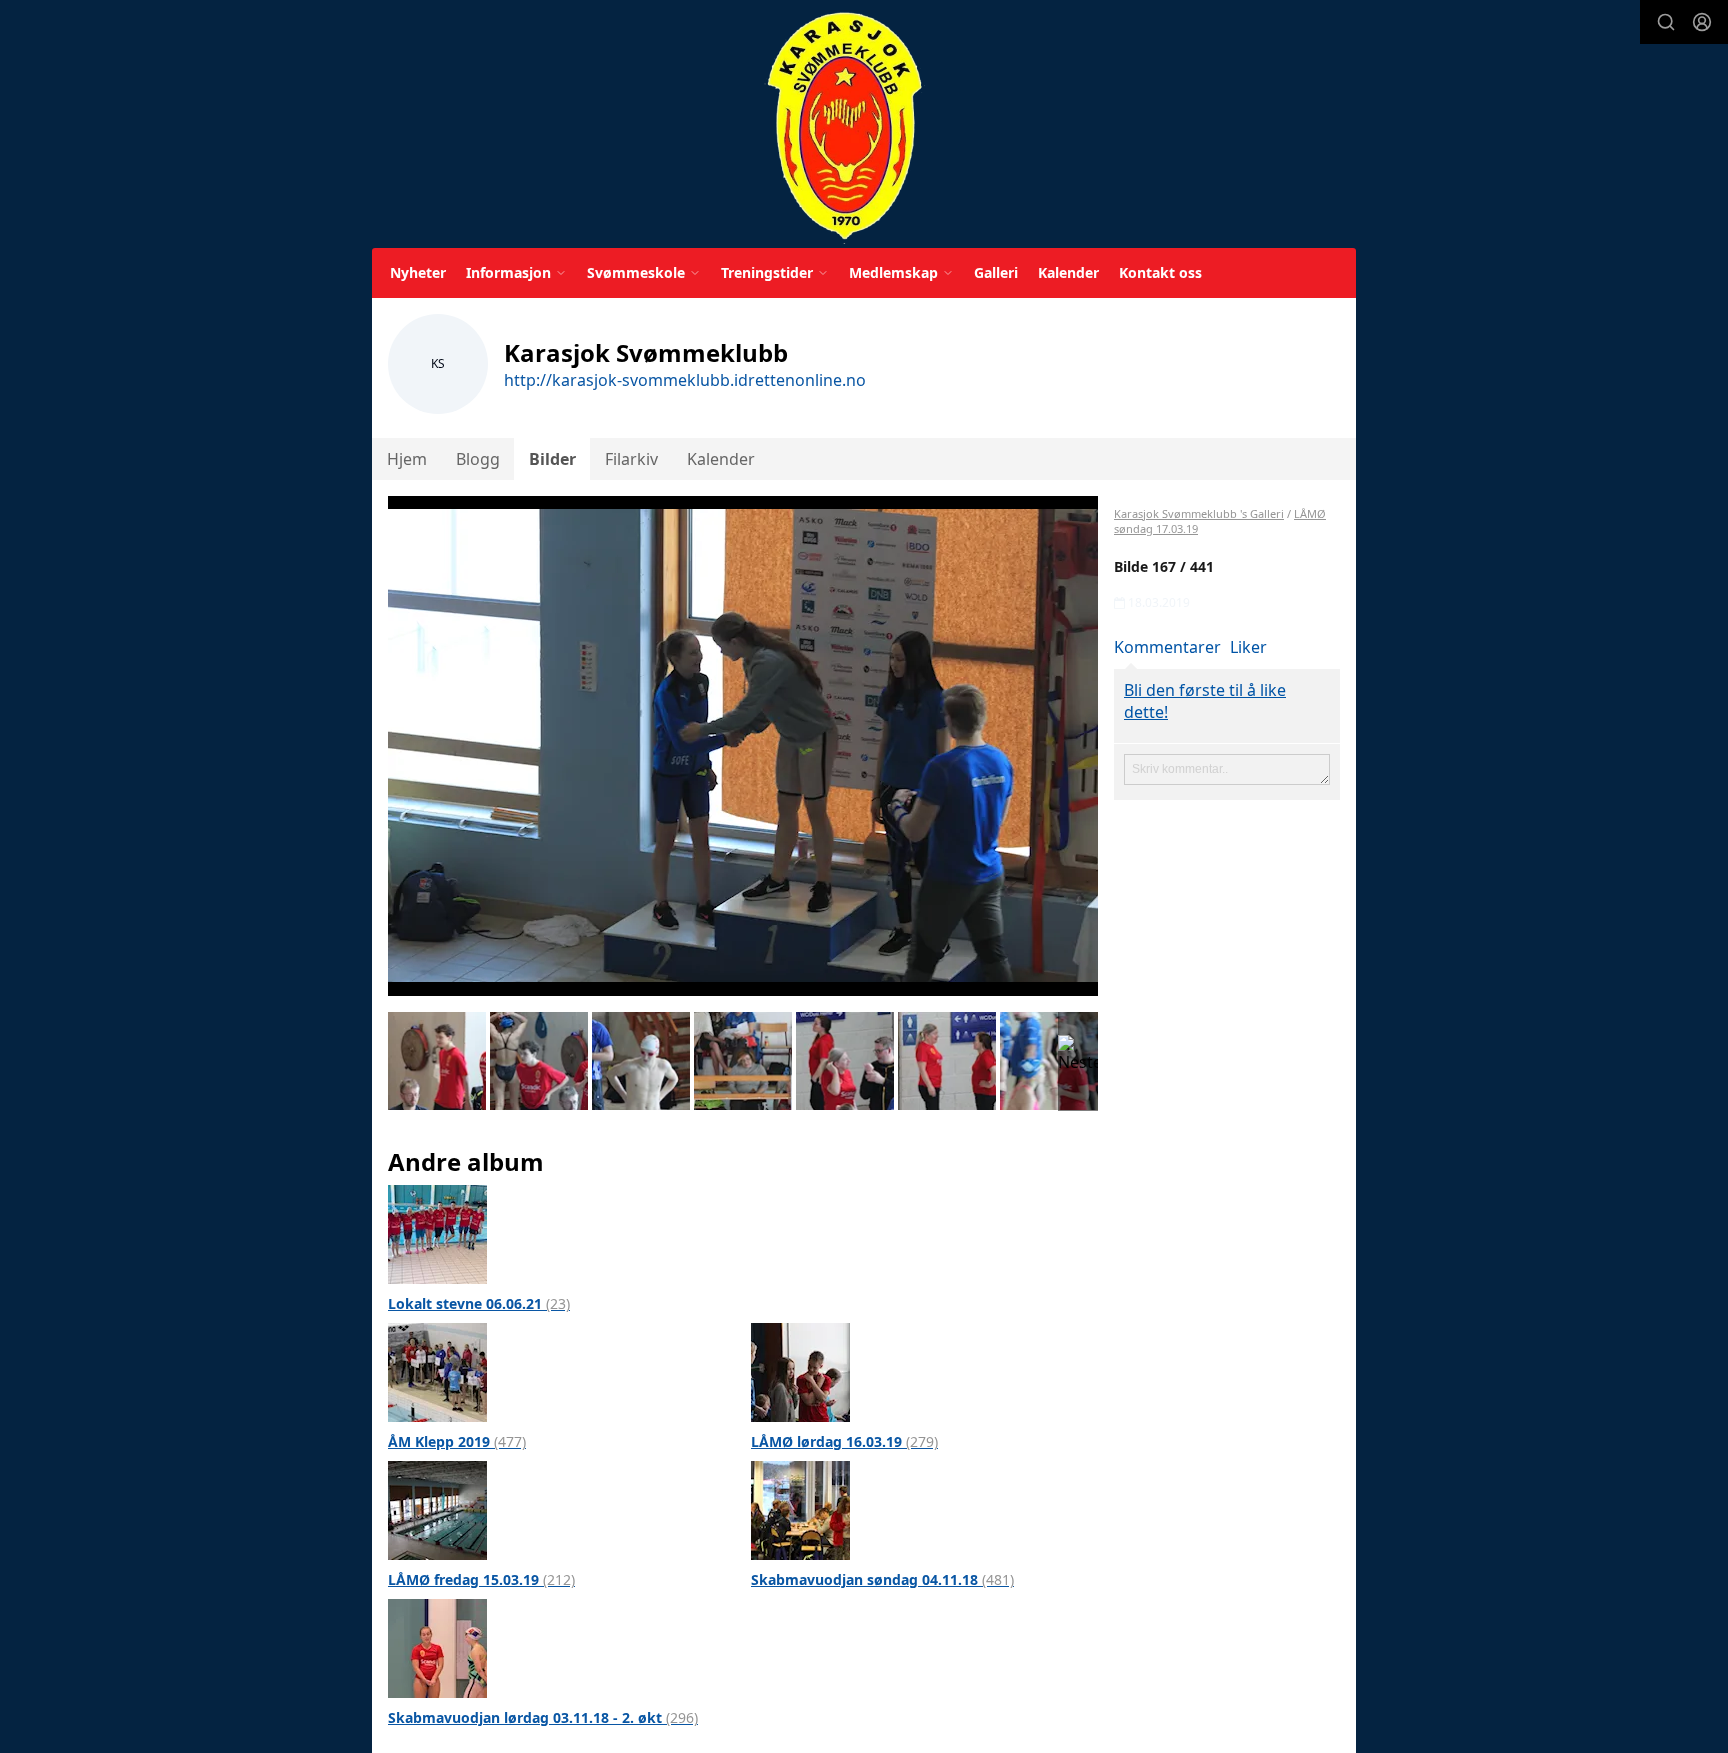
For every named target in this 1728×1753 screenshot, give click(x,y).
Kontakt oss (1160, 272)
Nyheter (418, 272)
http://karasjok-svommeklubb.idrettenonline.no (685, 380)
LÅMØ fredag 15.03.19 (481, 1579)
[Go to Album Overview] (437, 1233)
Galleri (996, 272)
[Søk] (1666, 22)
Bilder (552, 459)
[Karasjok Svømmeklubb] (844, 127)
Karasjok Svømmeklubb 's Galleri (1199, 513)
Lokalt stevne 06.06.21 (479, 1303)
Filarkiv (631, 459)
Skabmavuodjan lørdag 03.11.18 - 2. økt (543, 1717)
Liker (1248, 647)
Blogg (478, 459)
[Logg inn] (1702, 22)
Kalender (1068, 272)
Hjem (407, 459)
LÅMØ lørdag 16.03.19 (844, 1441)
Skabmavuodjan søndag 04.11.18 (882, 1579)
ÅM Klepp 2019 (457, 1441)
